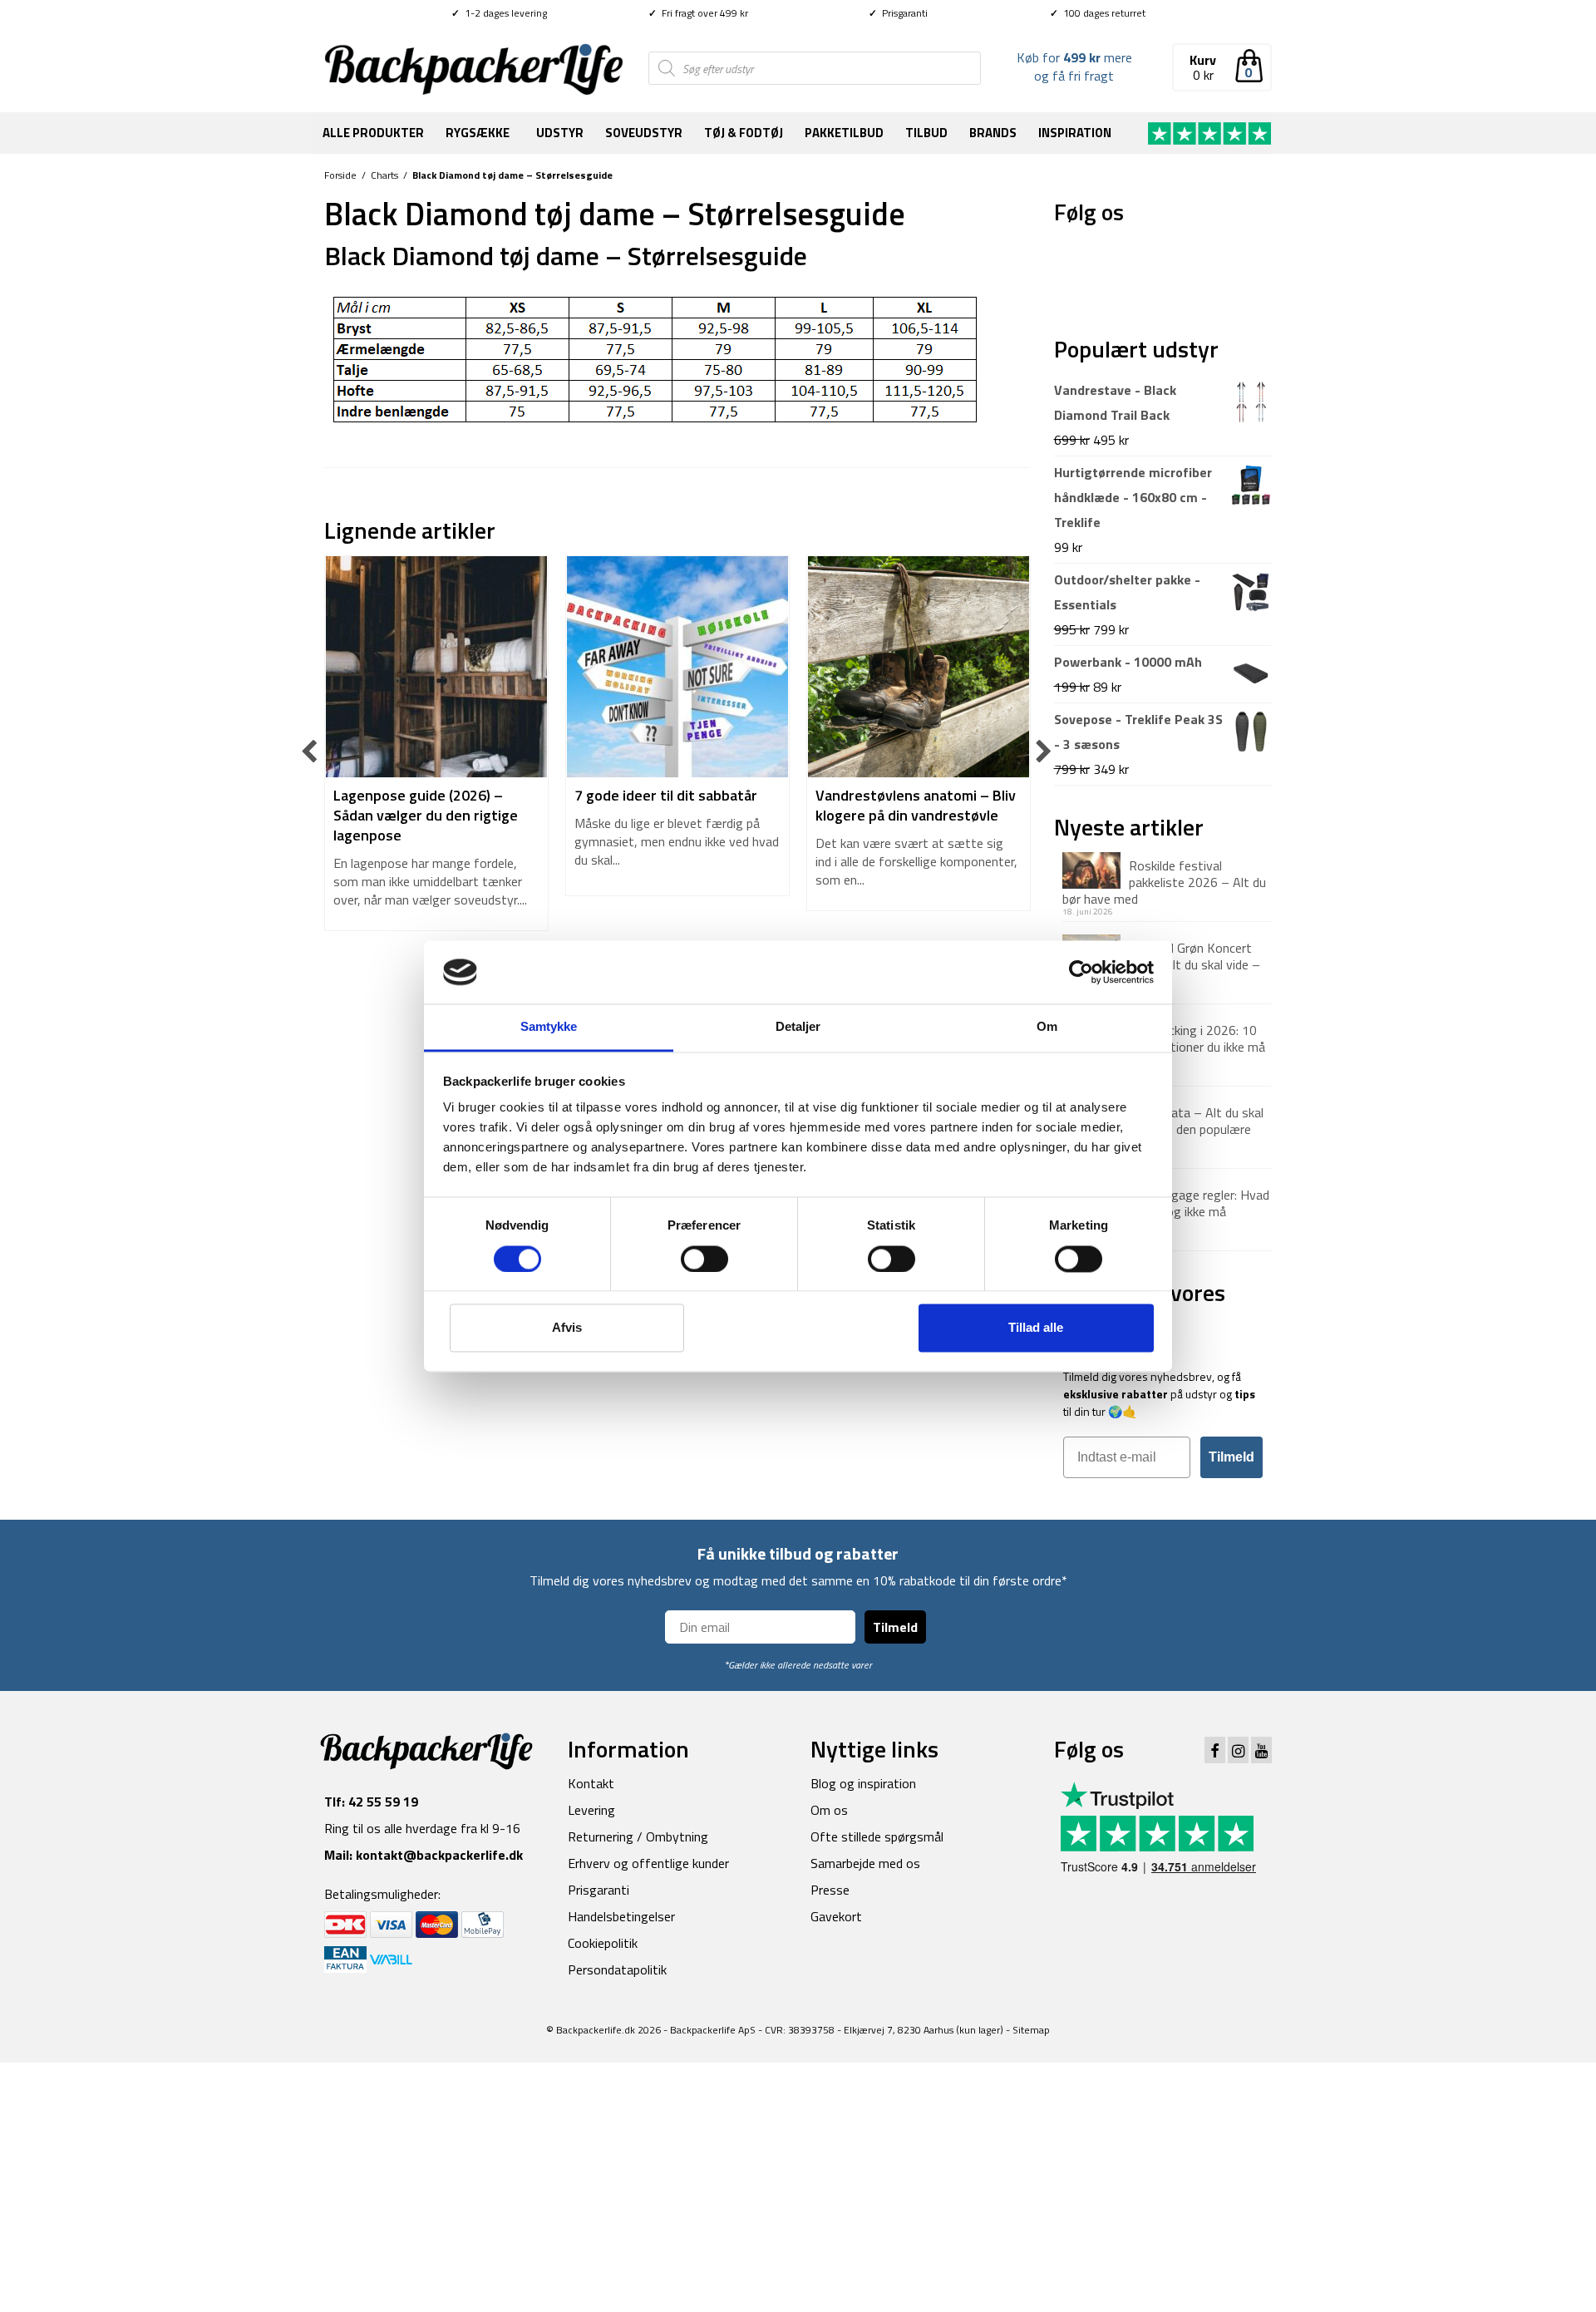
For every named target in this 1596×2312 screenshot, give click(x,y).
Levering (591, 1810)
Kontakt (591, 1783)
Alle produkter (373, 133)
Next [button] (1044, 752)
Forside (340, 175)
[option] (436, 752)
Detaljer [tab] (798, 1027)
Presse (830, 1890)
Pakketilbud (844, 133)
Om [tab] (1047, 1027)
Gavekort (836, 1916)
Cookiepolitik (603, 1943)
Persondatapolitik (617, 1969)
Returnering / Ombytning (638, 1836)
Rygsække (478, 133)
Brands (993, 133)
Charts (384, 175)
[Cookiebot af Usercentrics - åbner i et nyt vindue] (1081, 972)
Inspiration (1075, 133)
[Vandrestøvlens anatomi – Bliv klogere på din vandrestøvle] (919, 667)
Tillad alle (1036, 1328)
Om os (829, 1810)
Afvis (567, 1328)
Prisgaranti (898, 13)
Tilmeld (1231, 1457)
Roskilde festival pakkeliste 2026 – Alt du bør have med (1164, 881)
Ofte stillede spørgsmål (877, 1836)
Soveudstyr (644, 133)
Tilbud (926, 133)
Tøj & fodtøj (744, 133)
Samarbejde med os (865, 1863)
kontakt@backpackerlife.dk (439, 1855)
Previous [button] (310, 752)
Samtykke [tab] (549, 1027)
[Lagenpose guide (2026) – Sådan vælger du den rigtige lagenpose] (436, 667)
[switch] (704, 1259)
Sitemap (1031, 2030)
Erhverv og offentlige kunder (648, 1863)
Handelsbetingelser (621, 1916)
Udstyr (560, 133)
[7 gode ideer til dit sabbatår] (677, 667)
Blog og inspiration (863, 1783)
